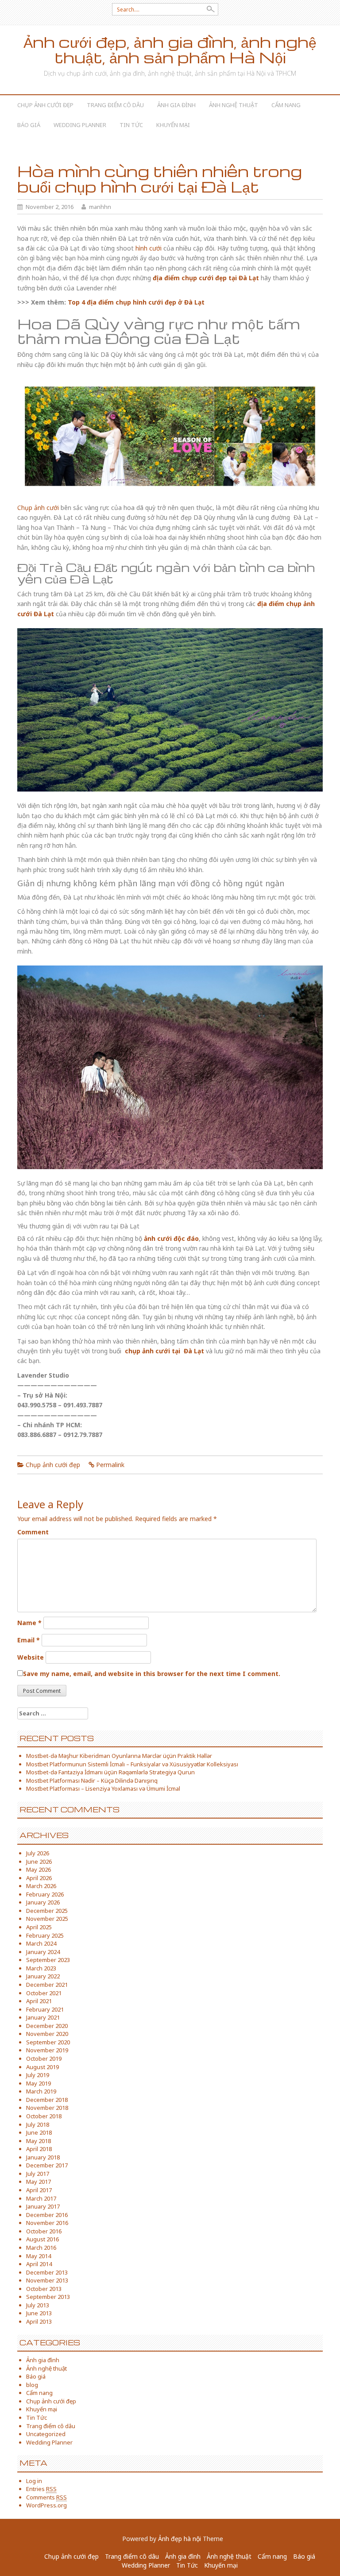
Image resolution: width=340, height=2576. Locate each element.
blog (32, 2385)
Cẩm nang (286, 105)
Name (29, 1623)
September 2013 (48, 2297)
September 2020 (48, 2042)
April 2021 (39, 2001)
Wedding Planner (80, 125)
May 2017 (39, 2182)
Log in (34, 2481)
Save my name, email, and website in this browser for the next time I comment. (152, 1674)
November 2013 (47, 2280)
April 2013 (39, 2321)
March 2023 (41, 1968)
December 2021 (47, 1985)
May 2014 (39, 2256)
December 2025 (47, 1911)
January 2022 (43, 1976)
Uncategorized (46, 2434)
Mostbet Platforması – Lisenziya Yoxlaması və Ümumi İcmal (103, 1788)
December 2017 (47, 2165)
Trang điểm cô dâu (115, 105)
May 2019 (39, 2083)
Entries (41, 2489)
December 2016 (47, 2215)
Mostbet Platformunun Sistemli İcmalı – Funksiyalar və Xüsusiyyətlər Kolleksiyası (132, 1764)
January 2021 (43, 2017)
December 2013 (47, 2272)
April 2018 (39, 2149)
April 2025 (39, 1927)
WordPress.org (46, 2505)
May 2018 (39, 2141)
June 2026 (39, 1862)
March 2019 (41, 2091)
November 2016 (47, 2223)
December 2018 (47, 2100)
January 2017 (43, 2206)
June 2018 (39, 2132)
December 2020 (47, 2026)
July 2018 (38, 2124)
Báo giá (29, 125)
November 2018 (47, 2108)
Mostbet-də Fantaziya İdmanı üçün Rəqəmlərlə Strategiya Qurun (110, 1772)
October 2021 (44, 1993)
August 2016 (42, 2239)
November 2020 (47, 2034)
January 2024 (43, 1952)
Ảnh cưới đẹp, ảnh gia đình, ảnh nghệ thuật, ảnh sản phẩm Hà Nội (170, 50)
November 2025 (47, 1919)
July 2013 (38, 2305)
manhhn (100, 207)
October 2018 (44, 2116)
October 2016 (44, 2231)
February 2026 (45, 1894)
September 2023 (48, 1960)
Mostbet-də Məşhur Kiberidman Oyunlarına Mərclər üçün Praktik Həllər (119, 1756)
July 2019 (38, 2075)
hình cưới (149, 248)
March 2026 (41, 1886)
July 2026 (38, 1853)
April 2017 (39, 2190)
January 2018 (43, 2157)
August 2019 (42, 2067)
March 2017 (41, 2198)
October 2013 (44, 2289)
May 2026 (39, 1869)
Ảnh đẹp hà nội (180, 2539)
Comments (46, 2497)
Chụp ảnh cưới (38, 508)
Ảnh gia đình (176, 105)
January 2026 (43, 1902)
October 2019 (44, 2058)
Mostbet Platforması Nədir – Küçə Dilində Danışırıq (92, 1780)
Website (31, 1657)
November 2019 (47, 2050)
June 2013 (39, 2313)
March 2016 (41, 2248)
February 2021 (45, 2009)
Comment (33, 1532)
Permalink (110, 1465)
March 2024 (41, 1943)
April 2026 (39, 1878)
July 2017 (38, 2174)
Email (29, 1640)
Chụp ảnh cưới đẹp (45, 105)
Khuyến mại (173, 125)
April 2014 (39, 2264)
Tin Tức (131, 125)
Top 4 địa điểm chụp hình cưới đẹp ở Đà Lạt (136, 302)
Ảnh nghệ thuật (234, 105)
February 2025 (45, 1935)
